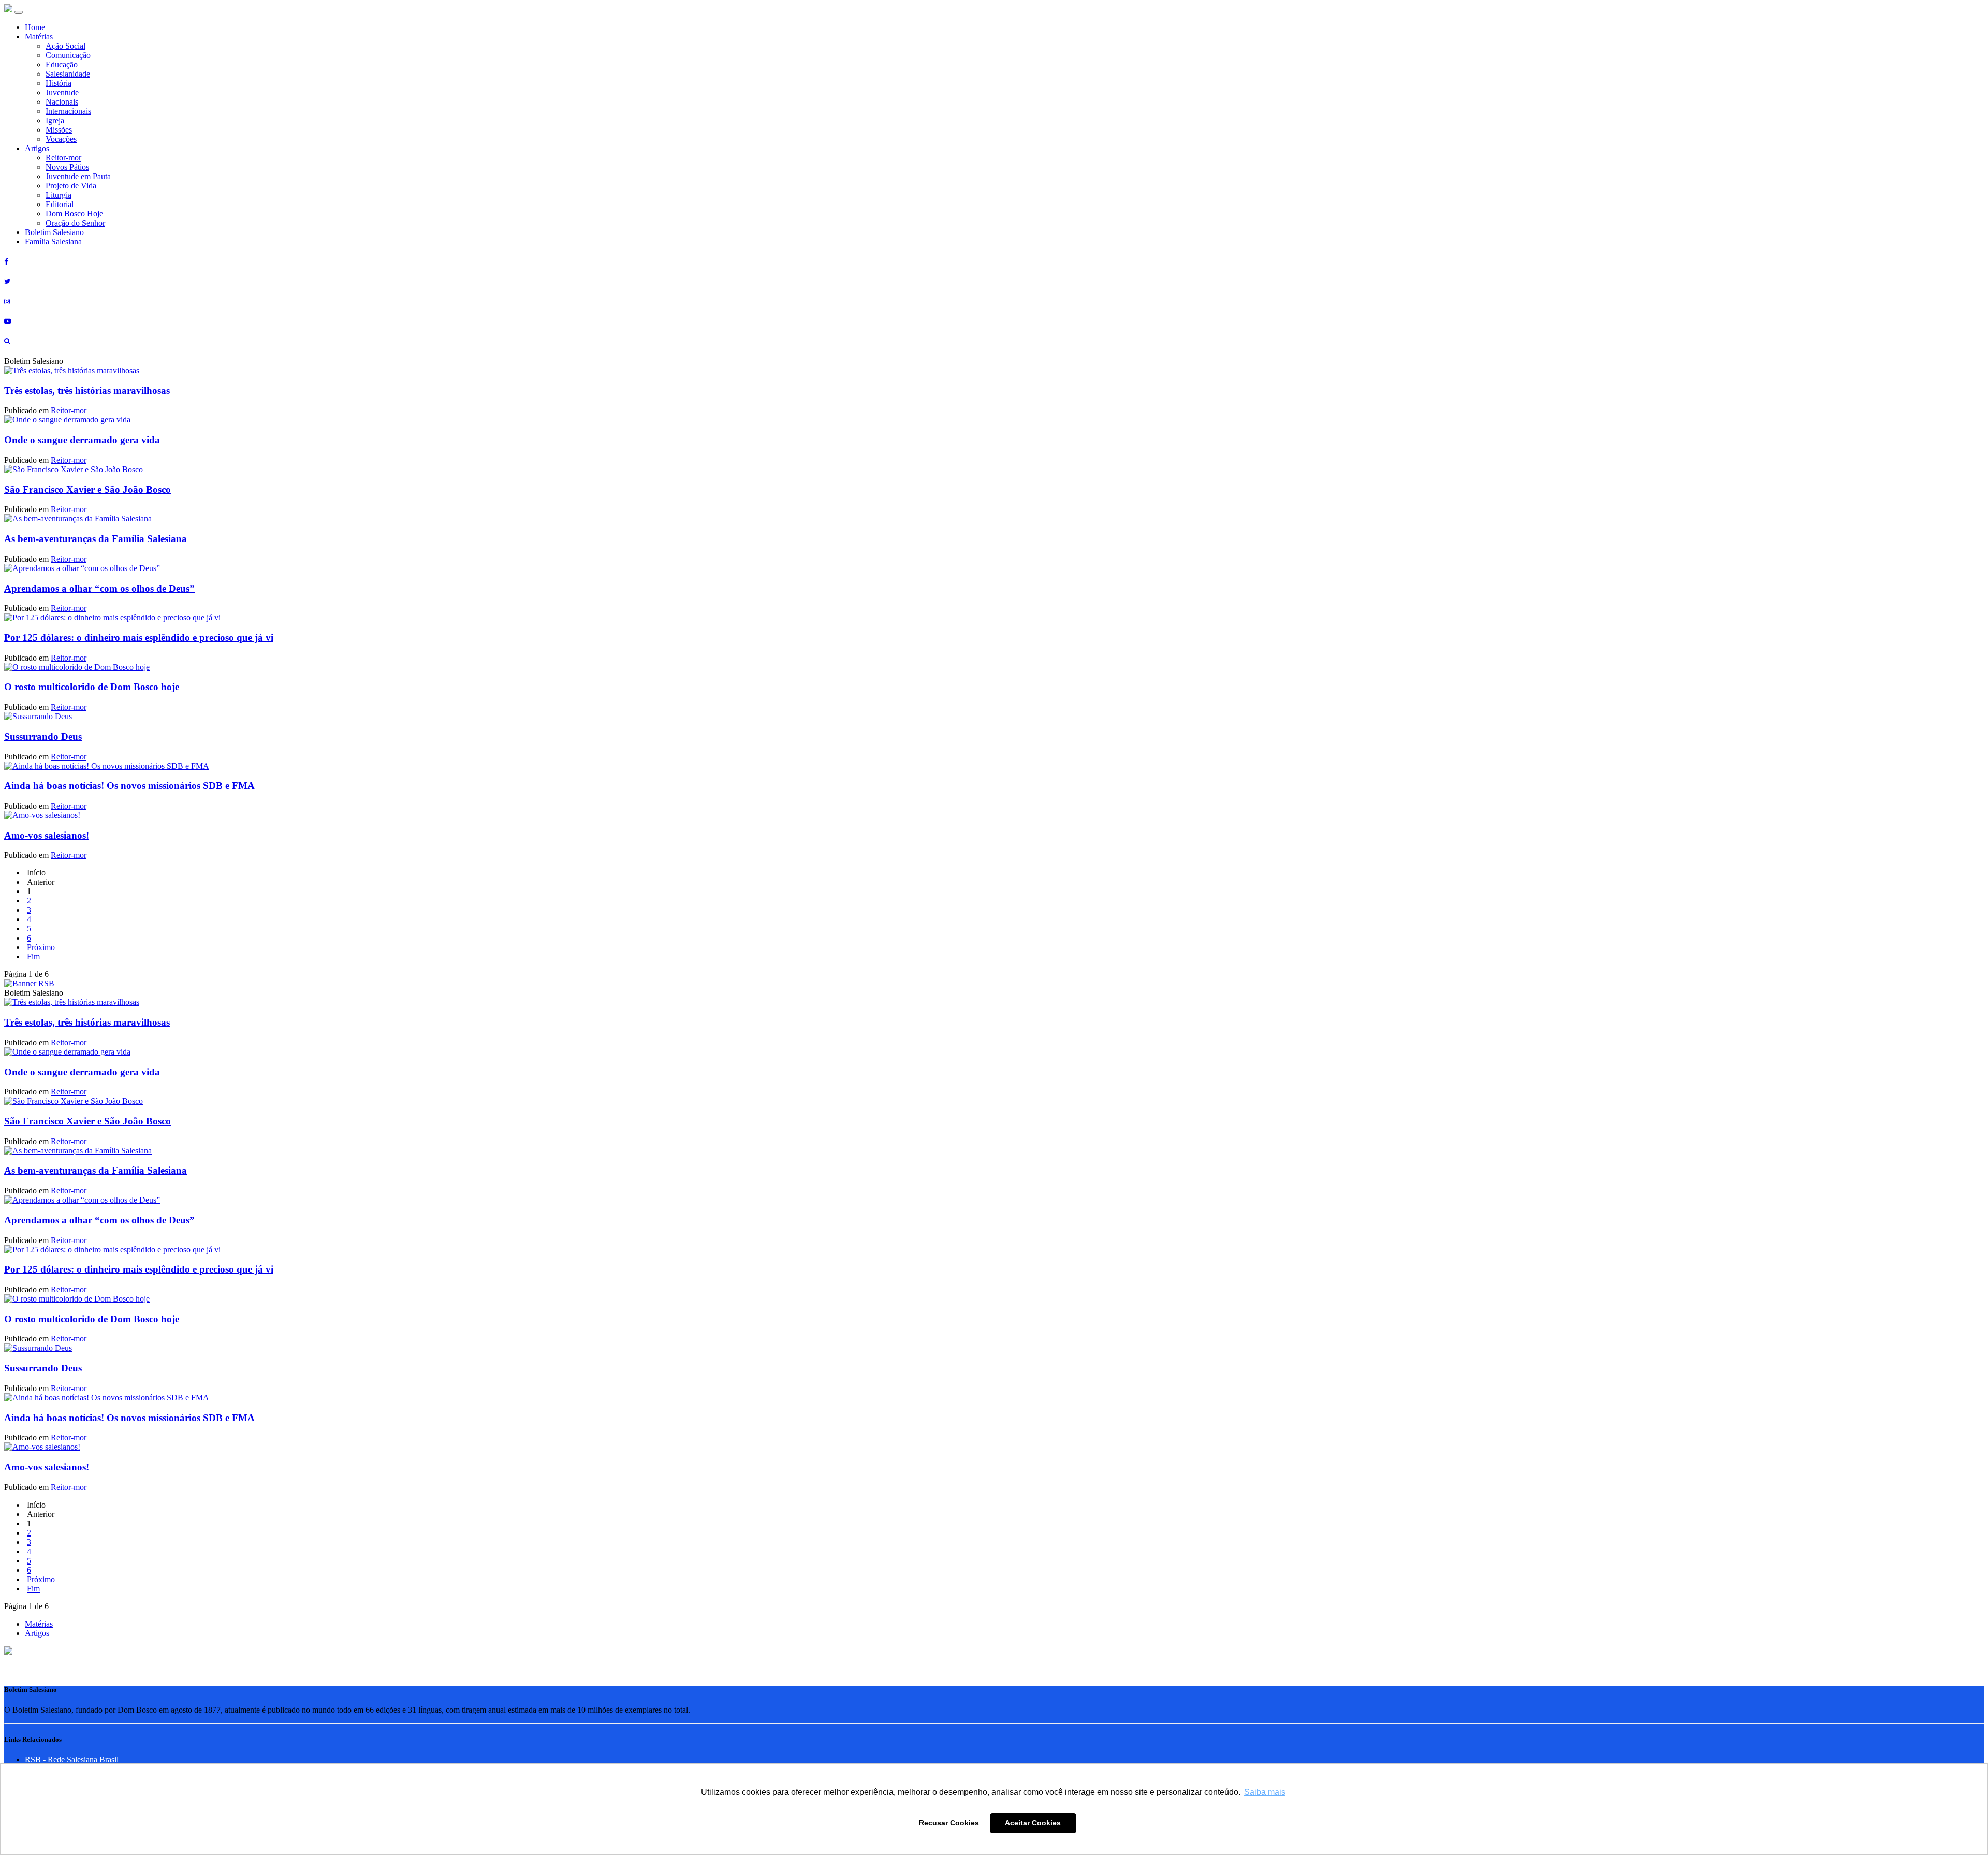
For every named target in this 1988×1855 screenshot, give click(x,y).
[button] (8, 1652)
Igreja (55, 120)
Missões (59, 130)
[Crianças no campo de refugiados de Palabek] (112, 617)
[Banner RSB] (29, 983)
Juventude (62, 92)
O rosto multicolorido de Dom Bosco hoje (92, 687)
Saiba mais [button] (1265, 1792)
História (59, 83)
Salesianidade (68, 74)
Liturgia (59, 195)
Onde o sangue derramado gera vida (82, 440)
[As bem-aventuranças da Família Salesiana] (78, 518)
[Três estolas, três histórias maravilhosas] (72, 370)
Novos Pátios (67, 167)
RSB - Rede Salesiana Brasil (72, 1759)
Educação (62, 64)
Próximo (41, 947)
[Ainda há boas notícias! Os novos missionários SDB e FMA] (107, 766)
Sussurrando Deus (43, 736)
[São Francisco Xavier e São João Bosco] (74, 469)
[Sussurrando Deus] (38, 716)
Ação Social (65, 46)
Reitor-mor (63, 158)
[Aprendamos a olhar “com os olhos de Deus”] (82, 568)
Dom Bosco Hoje (74, 214)
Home (35, 27)
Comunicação (68, 55)
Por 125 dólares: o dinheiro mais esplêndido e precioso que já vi (139, 638)
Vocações (61, 139)
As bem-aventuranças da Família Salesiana (96, 539)
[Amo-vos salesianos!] (42, 815)
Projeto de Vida (71, 186)
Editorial (60, 204)
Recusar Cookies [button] (949, 1823)
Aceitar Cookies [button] (1033, 1823)
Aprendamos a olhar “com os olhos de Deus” (99, 588)
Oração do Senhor (75, 223)
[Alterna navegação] (19, 12)
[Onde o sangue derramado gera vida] (67, 420)
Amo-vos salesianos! (47, 835)
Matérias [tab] (39, 1624)
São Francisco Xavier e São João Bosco (87, 490)
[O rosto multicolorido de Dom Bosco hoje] (77, 667)
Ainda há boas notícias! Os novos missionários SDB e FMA (129, 786)
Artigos (37, 148)
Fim (33, 956)
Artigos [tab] (37, 1633)
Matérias (39, 36)
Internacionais (68, 111)
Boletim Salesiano (54, 232)
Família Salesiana (53, 242)
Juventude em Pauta (78, 176)
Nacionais (62, 102)
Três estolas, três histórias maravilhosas (87, 391)
